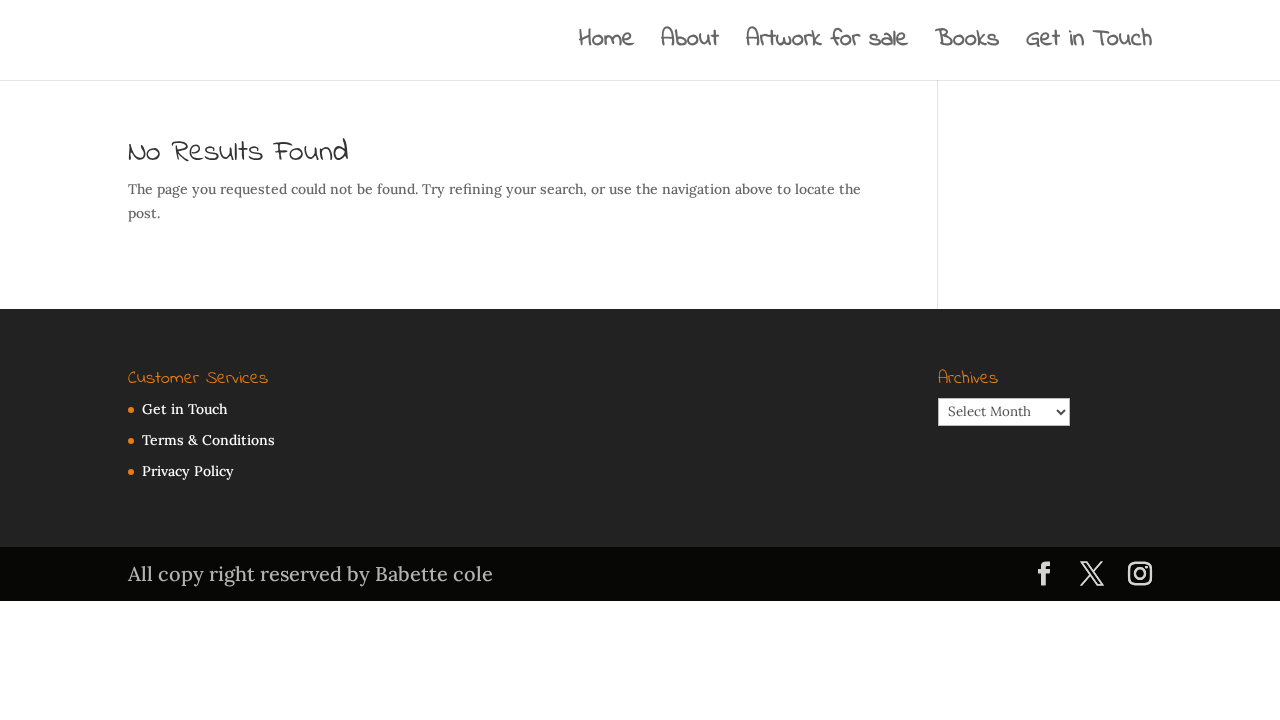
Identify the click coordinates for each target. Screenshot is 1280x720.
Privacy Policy (188, 471)
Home (606, 45)
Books (967, 45)
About (690, 45)
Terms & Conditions (208, 440)
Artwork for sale (827, 45)
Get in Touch (1089, 45)
